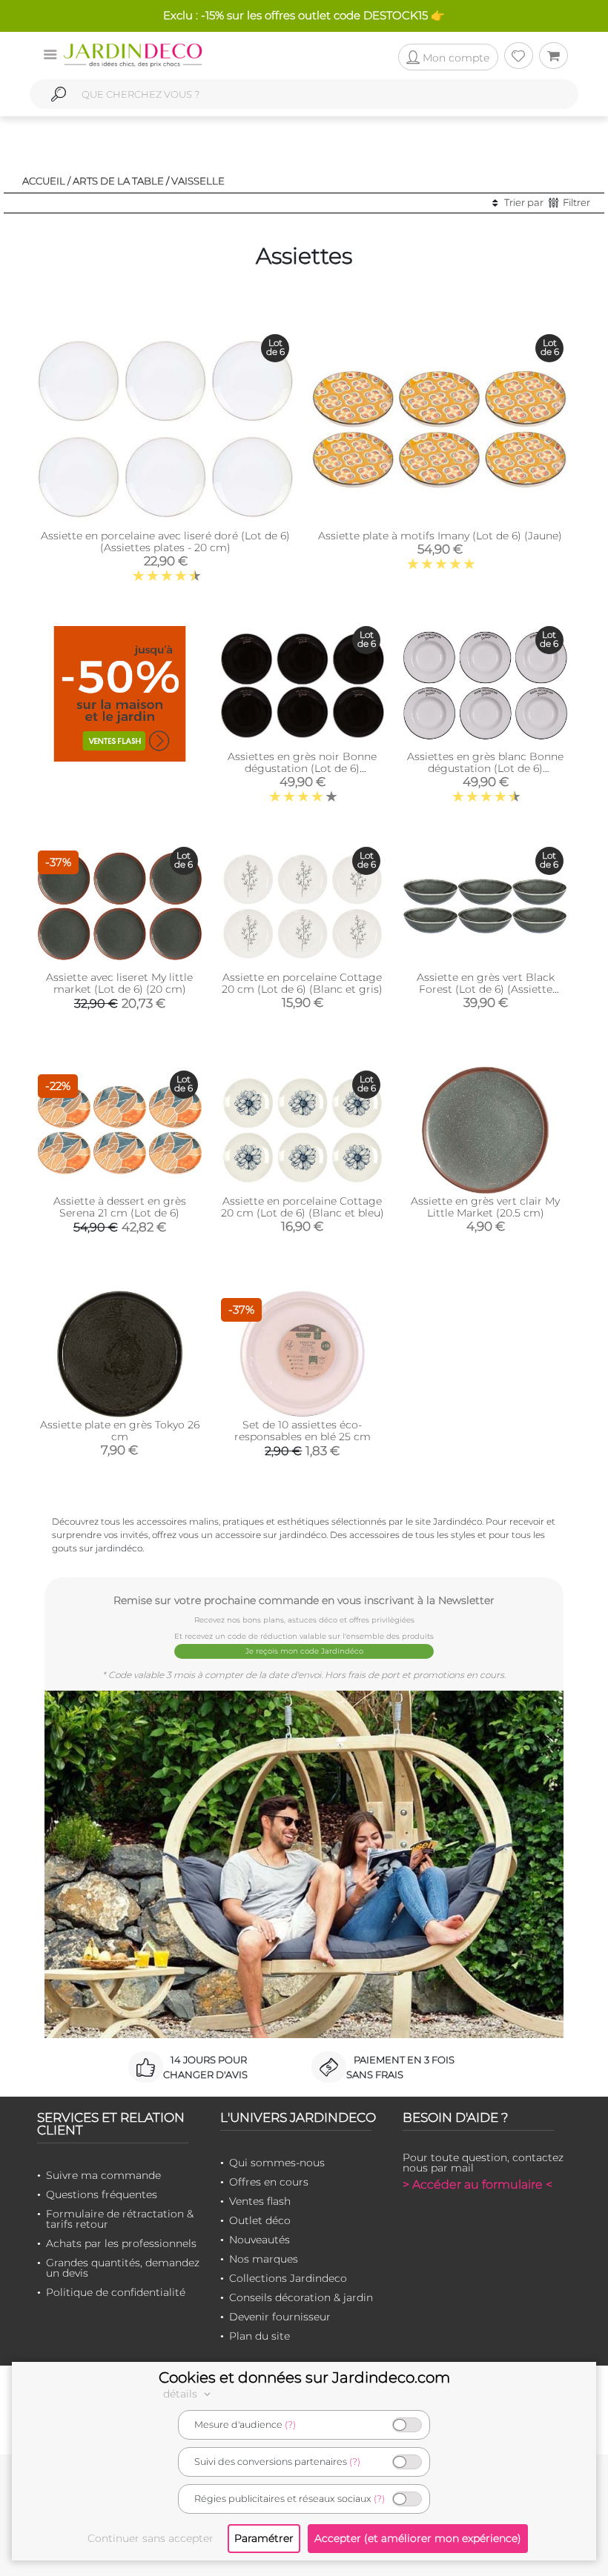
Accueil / (46, 181)
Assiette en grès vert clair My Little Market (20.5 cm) (485, 1207)
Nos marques (264, 2259)
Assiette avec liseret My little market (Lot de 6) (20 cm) (119, 983)
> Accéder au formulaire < (478, 2184)
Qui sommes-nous (277, 2163)
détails (182, 2394)
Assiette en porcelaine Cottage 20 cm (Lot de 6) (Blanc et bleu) (303, 1207)
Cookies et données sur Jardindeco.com (304, 2377)
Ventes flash (260, 2201)
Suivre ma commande (103, 2175)
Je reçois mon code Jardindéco (304, 1651)
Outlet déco (260, 2220)
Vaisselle (198, 181)
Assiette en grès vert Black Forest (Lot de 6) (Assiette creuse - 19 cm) (486, 989)
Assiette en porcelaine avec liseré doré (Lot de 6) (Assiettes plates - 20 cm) (165, 542)
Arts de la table (118, 181)
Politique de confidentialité (116, 2292)
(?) (290, 2424)
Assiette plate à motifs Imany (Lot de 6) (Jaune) (440, 536)
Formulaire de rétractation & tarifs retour (120, 2219)
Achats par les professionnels (121, 2243)
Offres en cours (269, 2182)
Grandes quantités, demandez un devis (123, 2268)
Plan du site (260, 2336)
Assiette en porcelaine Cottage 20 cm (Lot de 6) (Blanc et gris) (302, 983)
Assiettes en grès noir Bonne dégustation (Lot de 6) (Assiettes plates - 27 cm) (302, 768)
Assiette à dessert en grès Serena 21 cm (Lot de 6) (120, 1207)
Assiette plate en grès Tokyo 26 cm (120, 1431)
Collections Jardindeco (288, 2278)
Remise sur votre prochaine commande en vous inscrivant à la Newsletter (304, 1600)
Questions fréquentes (102, 2194)
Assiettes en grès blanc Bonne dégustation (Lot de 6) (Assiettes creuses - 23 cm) (485, 768)
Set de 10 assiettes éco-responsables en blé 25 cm (303, 1431)
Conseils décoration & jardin (301, 2297)
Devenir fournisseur (280, 2317)
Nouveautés (260, 2240)
